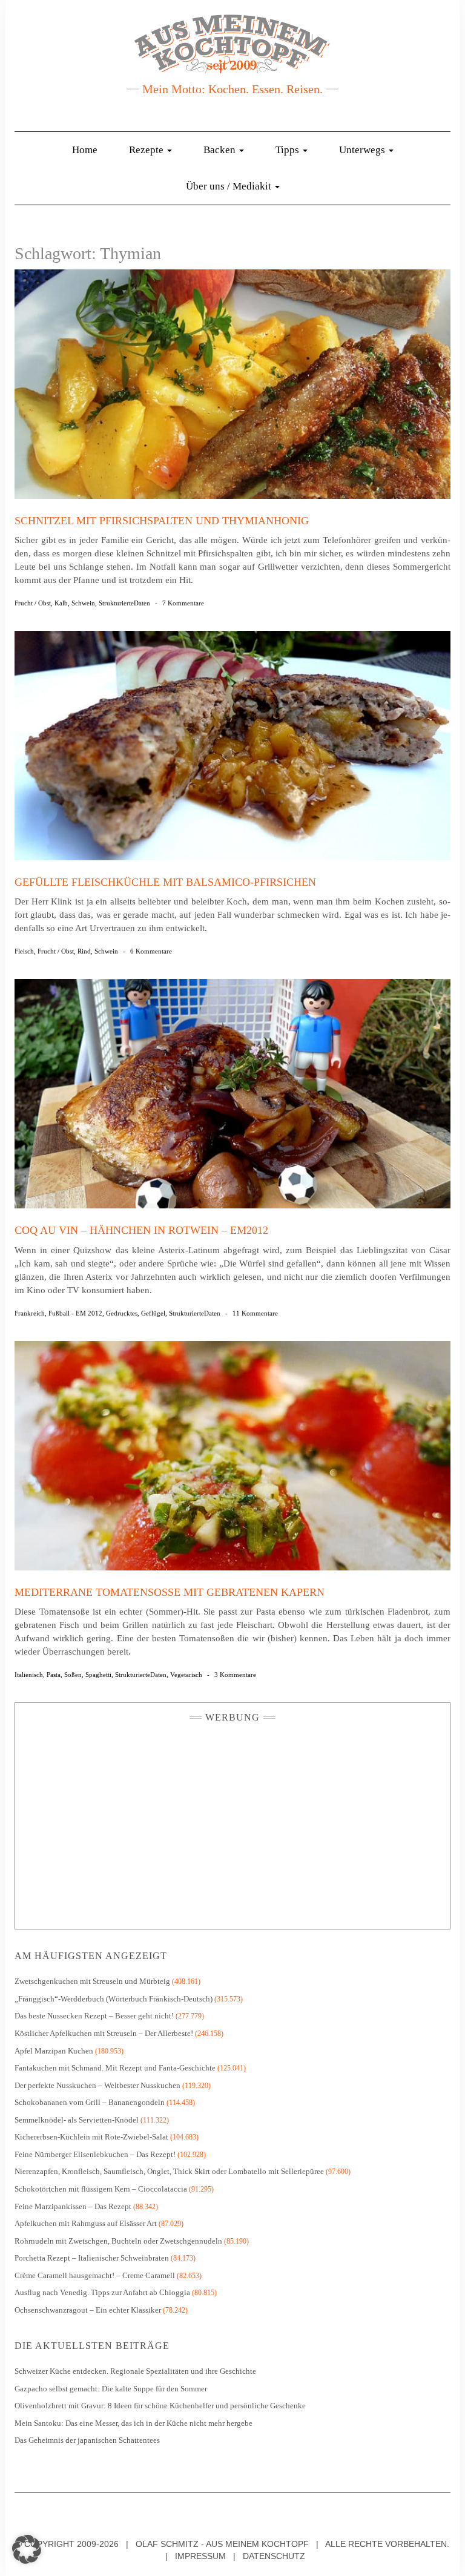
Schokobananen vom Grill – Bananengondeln (90, 2102)
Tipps (289, 150)
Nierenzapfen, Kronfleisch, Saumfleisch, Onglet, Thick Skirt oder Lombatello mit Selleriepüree (169, 2171)
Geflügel (153, 1313)
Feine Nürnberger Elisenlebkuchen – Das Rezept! (95, 2154)
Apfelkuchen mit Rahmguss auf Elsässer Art (86, 2223)
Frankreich (30, 1313)
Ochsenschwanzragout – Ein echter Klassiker (88, 2310)
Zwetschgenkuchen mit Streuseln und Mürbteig (92, 1981)
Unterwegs (363, 150)
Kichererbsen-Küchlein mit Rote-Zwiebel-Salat (91, 2137)
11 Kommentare (255, 1313)
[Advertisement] (232, 1823)
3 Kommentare (235, 1675)
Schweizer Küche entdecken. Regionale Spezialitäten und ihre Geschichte (135, 2371)
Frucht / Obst (33, 603)
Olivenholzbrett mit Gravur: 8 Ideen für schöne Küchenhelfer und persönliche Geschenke (161, 2406)
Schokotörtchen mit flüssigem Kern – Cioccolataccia (101, 2189)
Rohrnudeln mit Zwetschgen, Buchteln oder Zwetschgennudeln (118, 2241)
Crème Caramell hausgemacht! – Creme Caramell (95, 2275)
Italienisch (29, 1675)
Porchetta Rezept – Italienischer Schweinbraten (92, 2258)
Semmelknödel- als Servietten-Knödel (77, 2120)
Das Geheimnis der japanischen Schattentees (87, 2440)
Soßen (73, 1675)
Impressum (200, 2556)
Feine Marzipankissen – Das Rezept (73, 2206)
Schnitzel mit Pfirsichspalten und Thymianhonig (162, 521)
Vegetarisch (186, 1675)
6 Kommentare (151, 951)
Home (85, 150)
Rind (84, 951)
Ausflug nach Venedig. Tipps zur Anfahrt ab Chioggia (102, 2292)
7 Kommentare (183, 603)
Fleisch (24, 951)
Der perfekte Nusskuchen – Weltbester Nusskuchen (97, 2085)
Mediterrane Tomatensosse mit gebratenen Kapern (170, 1592)
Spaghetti (98, 1675)
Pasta (54, 1675)
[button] (27, 2549)
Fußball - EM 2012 (75, 1313)
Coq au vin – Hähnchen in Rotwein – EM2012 (141, 1230)
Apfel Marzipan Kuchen (54, 2051)
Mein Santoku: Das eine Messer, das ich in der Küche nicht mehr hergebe (134, 2423)
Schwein (83, 603)
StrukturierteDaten (124, 603)
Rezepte (147, 150)
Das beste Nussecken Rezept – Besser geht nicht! (94, 2016)
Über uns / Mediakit (230, 186)
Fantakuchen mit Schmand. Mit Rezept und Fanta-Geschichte (115, 2068)
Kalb (61, 603)
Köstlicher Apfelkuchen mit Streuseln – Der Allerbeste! (104, 2033)
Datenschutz (274, 2556)
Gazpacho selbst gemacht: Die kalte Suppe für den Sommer (111, 2389)
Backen (221, 150)
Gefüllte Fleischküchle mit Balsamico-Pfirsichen (165, 882)
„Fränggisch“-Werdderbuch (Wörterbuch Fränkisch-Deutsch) (114, 1999)
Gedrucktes (122, 1313)
